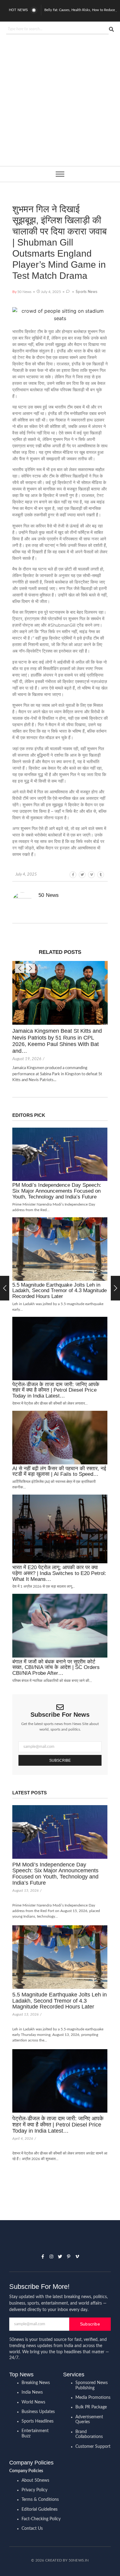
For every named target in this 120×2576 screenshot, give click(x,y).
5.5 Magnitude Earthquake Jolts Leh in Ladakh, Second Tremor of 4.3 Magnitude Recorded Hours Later (60, 1291)
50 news (49, 895)
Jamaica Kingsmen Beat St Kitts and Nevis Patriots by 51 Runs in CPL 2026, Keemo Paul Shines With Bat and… (57, 1041)
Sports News (86, 292)
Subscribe (60, 1760)
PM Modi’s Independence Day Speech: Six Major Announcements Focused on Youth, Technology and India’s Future (57, 1191)
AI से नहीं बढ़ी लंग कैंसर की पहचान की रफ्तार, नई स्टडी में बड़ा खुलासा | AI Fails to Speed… (59, 1472)
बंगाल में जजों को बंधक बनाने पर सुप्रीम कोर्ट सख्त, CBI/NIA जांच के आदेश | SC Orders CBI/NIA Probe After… (56, 1668)
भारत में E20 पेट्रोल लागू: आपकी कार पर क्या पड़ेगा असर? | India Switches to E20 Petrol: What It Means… (59, 1573)
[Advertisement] (60, 112)
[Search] (111, 29)
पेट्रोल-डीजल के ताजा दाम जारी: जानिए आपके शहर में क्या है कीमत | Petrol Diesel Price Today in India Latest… (56, 1390)
